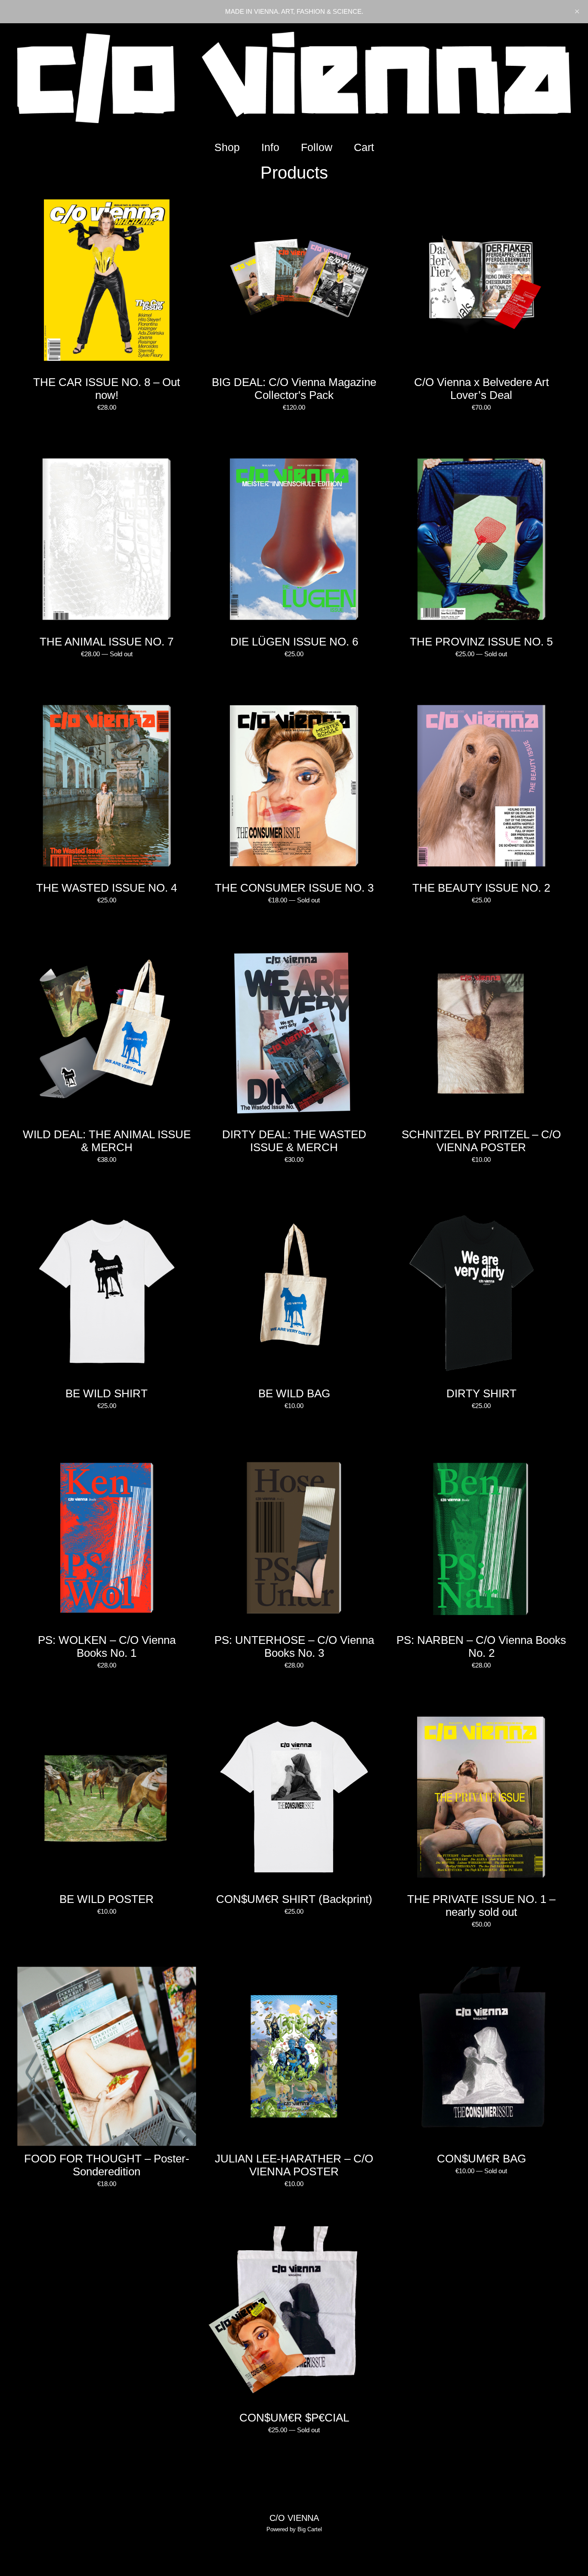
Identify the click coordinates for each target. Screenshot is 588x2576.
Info (270, 147)
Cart (366, 147)
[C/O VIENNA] (294, 77)
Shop (227, 147)
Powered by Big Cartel (294, 2529)
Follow (317, 147)
